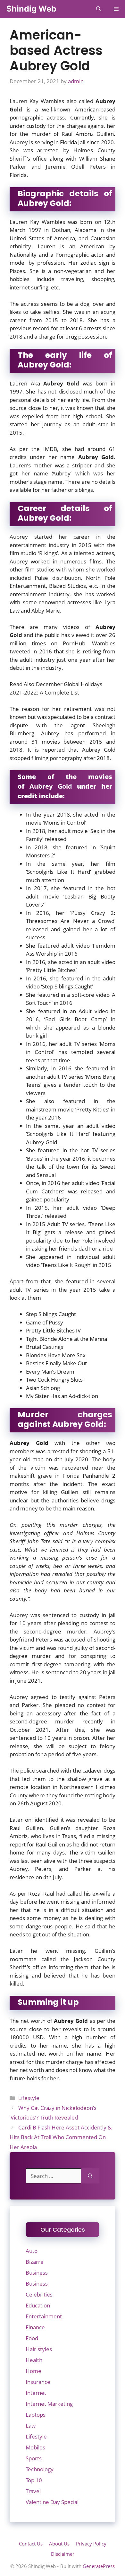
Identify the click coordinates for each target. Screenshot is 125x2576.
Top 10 (34, 2480)
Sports (34, 2458)
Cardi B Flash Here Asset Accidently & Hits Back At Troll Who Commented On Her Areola (61, 2137)
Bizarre (35, 2262)
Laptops (36, 2415)
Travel (33, 2491)
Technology (40, 2469)
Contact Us (31, 2544)
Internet (36, 2393)
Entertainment (44, 2316)
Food (32, 2338)
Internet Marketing (49, 2404)
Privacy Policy (91, 2544)
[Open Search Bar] (99, 9)
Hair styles (39, 2349)
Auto (32, 2251)
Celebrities (39, 2294)
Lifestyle (29, 2098)
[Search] (90, 2176)
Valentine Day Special (52, 2502)
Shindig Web (31, 9)
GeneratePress (99, 2566)
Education (38, 2305)
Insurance (38, 2382)
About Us (59, 2544)
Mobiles (35, 2447)
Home (33, 2371)
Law (31, 2426)
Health (34, 2360)
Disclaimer (63, 2554)
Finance (35, 2327)
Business (37, 2273)
